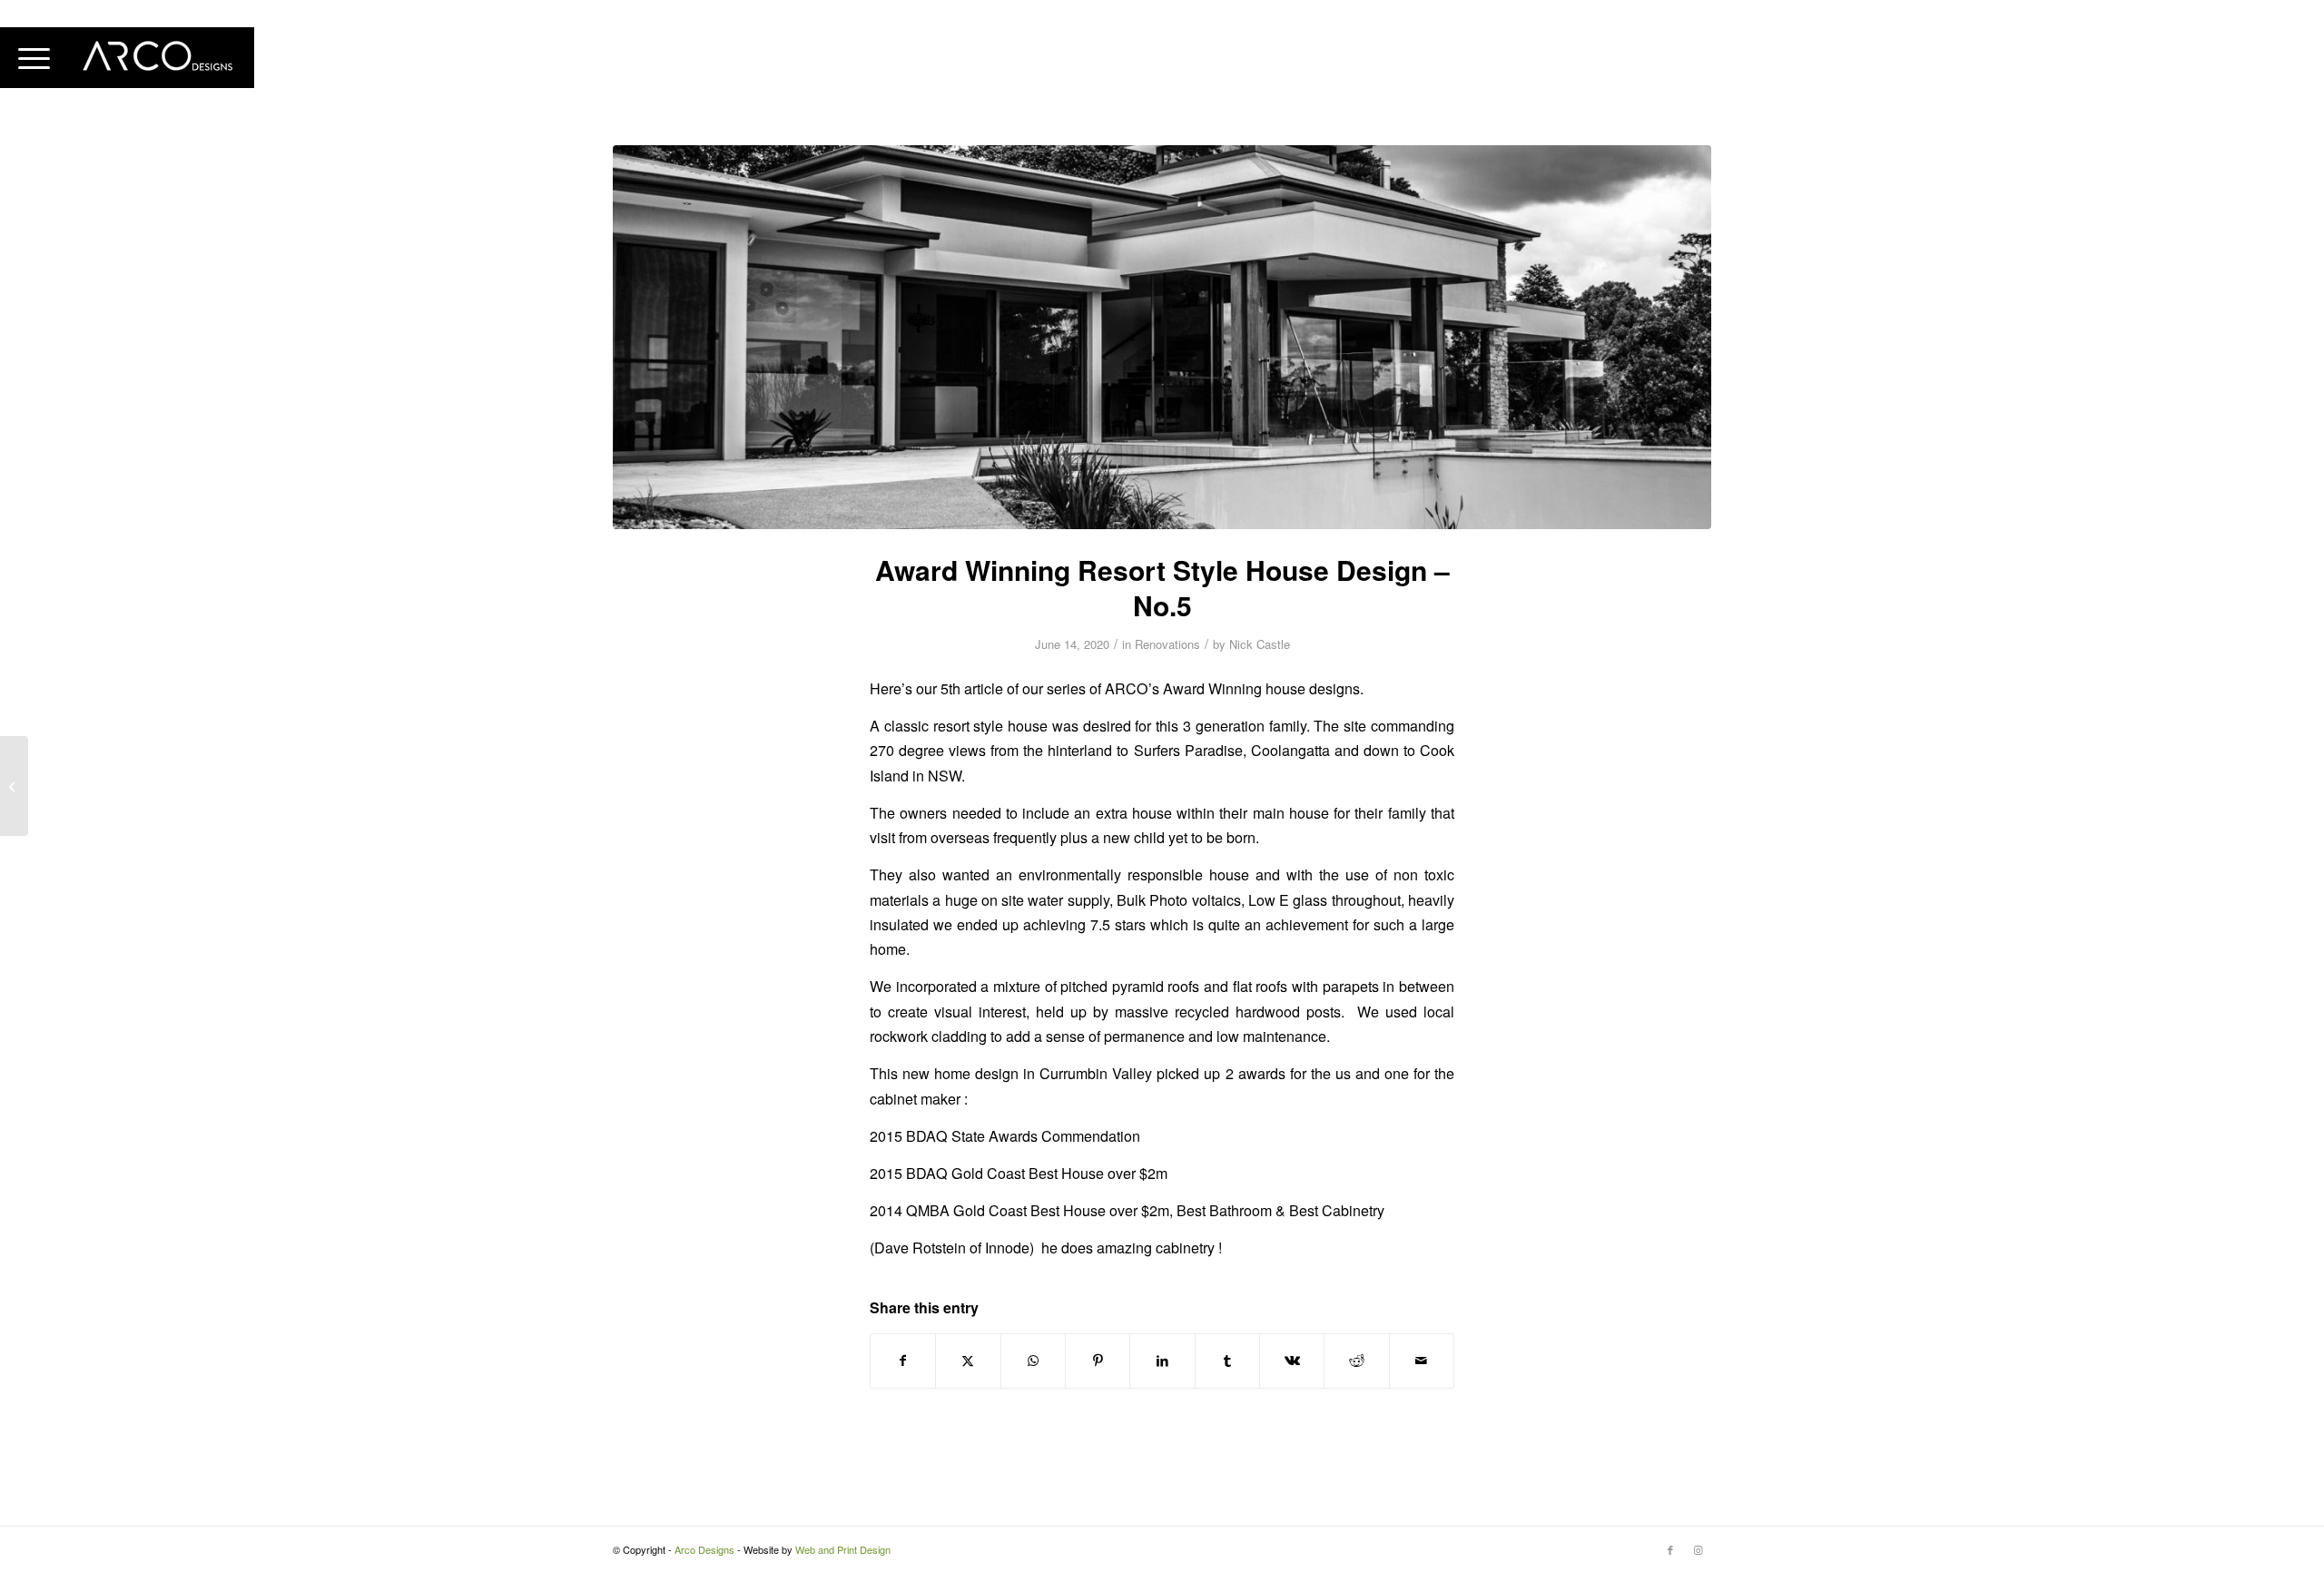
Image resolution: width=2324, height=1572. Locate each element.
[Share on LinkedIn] (1162, 1361)
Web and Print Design (843, 1549)
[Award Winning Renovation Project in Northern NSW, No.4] (14, 786)
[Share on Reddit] (1356, 1361)
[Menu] (34, 58)
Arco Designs (704, 1549)
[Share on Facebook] (903, 1361)
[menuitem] (34, 58)
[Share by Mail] (1422, 1361)
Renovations (1167, 644)
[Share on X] (968, 1361)
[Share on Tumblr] (1227, 1361)
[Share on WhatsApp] (1033, 1361)
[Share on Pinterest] (1098, 1361)
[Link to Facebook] (1670, 1549)
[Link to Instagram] (1698, 1549)
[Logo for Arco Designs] (159, 58)
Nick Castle (1260, 644)
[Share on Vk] (1292, 1361)
